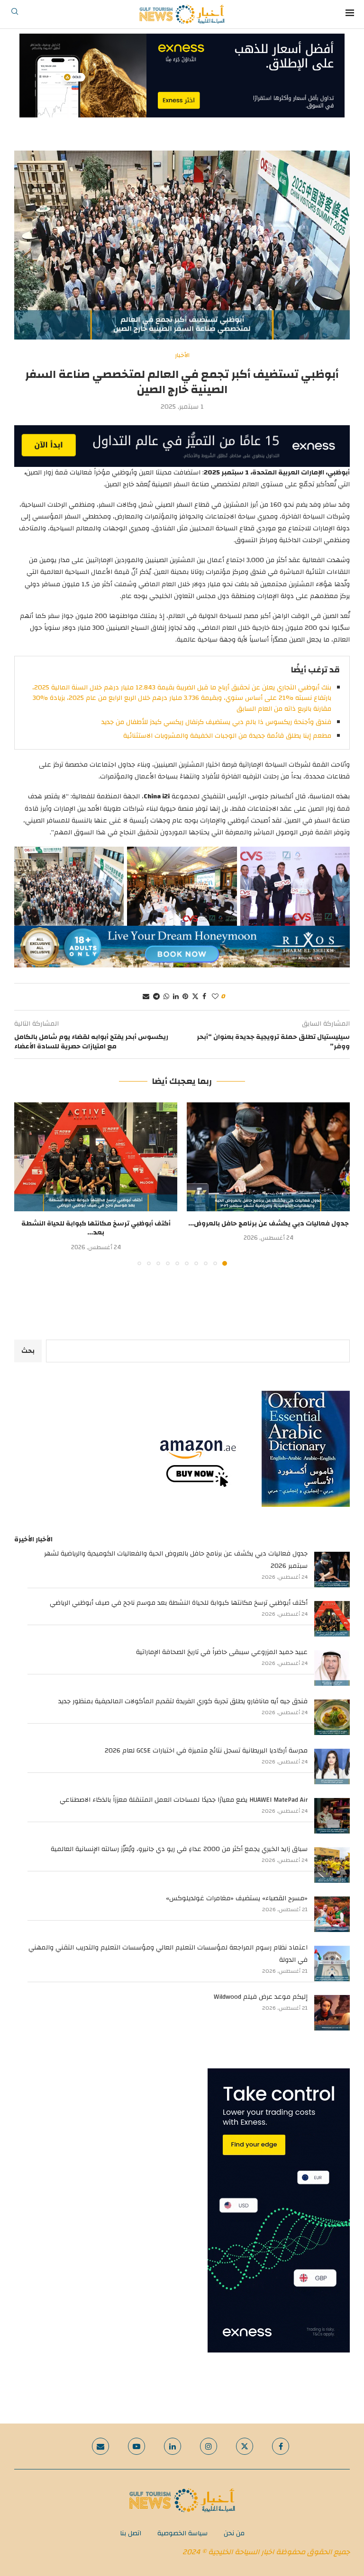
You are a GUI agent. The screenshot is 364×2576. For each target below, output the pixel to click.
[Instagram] (209, 2446)
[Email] (100, 2446)
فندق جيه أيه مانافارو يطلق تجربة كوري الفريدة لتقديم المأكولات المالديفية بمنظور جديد (183, 1701)
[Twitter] (245, 2446)
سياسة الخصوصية (182, 2533)
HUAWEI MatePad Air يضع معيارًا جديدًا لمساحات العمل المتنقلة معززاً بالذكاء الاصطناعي (184, 1800)
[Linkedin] (173, 2446)
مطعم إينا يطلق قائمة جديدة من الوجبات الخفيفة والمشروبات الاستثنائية (227, 736)
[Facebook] (281, 2446)
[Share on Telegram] (156, 997)
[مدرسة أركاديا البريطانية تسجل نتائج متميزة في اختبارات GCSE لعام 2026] (332, 1767)
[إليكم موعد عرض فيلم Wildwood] (332, 2013)
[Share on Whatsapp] (166, 997)
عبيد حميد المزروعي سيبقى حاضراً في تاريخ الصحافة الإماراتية (222, 1652)
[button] (27, 1184)
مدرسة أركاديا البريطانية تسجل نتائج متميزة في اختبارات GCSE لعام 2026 (206, 1751)
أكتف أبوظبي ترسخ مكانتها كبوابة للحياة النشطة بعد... (96, 1228)
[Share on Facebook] (204, 997)
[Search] (15, 14)
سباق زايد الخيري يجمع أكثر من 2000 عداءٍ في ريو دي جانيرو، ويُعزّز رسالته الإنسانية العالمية (179, 1849)
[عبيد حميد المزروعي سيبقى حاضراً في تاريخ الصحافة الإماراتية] (332, 1668)
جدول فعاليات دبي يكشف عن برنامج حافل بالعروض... (268, 1224)
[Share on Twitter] (195, 997)
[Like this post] (215, 997)
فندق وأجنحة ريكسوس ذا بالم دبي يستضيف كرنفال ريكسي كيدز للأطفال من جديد (216, 722)
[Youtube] (136, 2446)
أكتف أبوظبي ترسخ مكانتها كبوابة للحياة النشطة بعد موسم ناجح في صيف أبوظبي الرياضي (179, 1603)
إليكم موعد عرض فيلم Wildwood (261, 1997)
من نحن (234, 2533)
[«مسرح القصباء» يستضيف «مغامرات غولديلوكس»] (332, 1914)
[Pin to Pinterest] (185, 997)
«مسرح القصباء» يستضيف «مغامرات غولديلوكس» (237, 1898)
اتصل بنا (131, 2533)
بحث (28, 1351)
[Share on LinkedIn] (176, 997)
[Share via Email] (146, 997)
